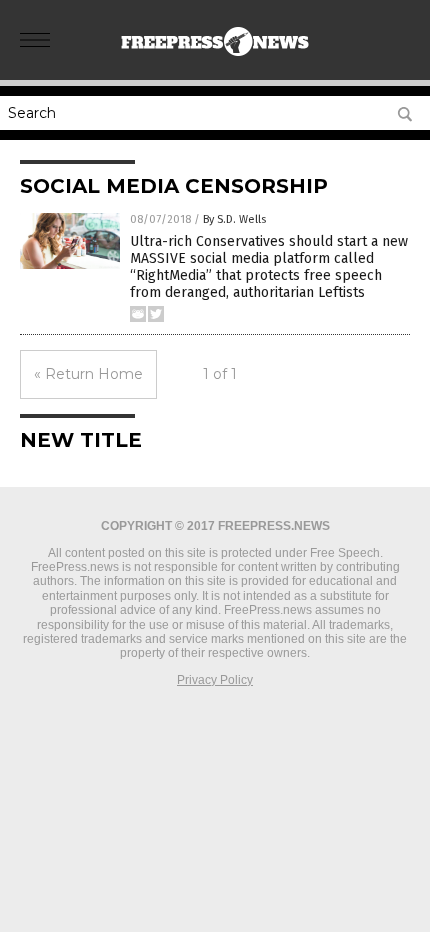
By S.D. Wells (234, 219)
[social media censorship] (215, 59)
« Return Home (88, 374)
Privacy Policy (215, 680)
